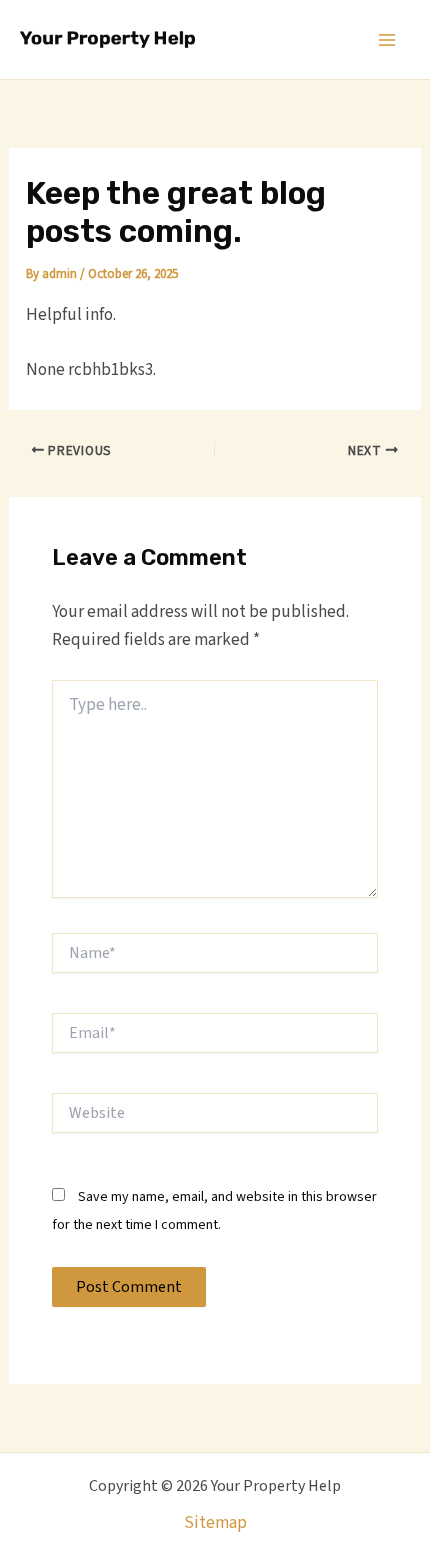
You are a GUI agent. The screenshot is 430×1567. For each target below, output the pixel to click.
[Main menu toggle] (388, 40)
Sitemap (215, 1523)
